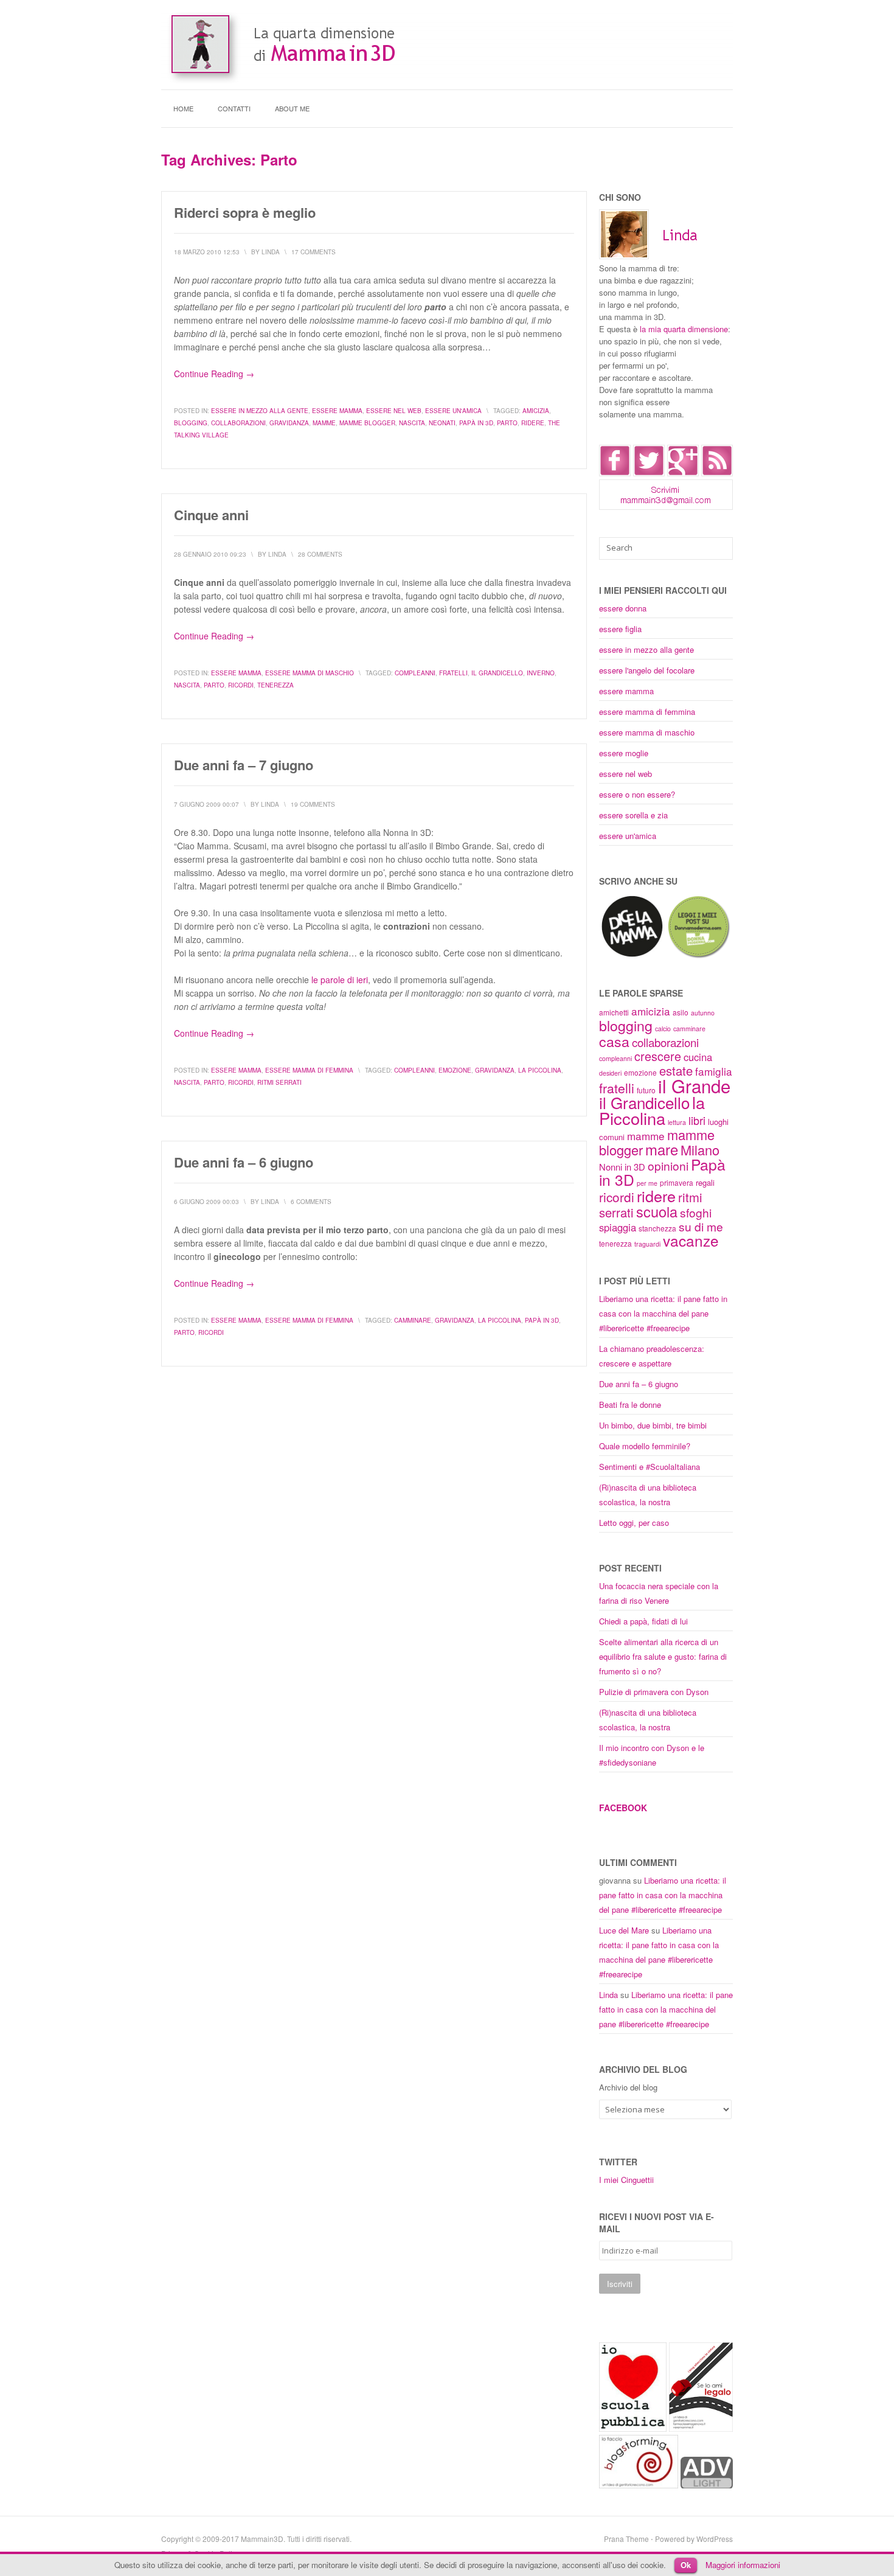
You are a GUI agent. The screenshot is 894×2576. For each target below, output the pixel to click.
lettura (677, 1122)
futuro (646, 1090)
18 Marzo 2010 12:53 (207, 252)
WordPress (715, 2539)
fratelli (453, 673)
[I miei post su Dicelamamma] (632, 956)
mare (662, 1149)
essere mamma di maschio (310, 673)
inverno (541, 673)
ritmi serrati (279, 1082)
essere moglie (624, 753)
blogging (191, 423)
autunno (703, 1013)
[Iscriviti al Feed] (717, 473)
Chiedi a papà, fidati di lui (643, 1621)
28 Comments (320, 554)
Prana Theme (626, 2539)
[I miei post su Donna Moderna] (698, 956)
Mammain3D (262, 2539)
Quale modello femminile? (645, 1446)
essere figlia (620, 629)
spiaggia (618, 1227)
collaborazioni (238, 423)
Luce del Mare (624, 1930)
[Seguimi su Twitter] (649, 473)
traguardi (647, 1244)
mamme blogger (367, 423)
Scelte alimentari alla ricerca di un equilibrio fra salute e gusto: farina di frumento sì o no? (663, 1656)
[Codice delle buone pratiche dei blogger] (707, 2485)
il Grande (694, 1085)
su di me (701, 1226)
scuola (657, 1211)
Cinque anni (211, 515)
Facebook (623, 1808)
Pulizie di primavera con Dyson (654, 1692)
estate (676, 1070)
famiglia (714, 1071)
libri (697, 1120)
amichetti (614, 1012)
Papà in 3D (476, 423)
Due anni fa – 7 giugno (244, 765)
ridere (533, 423)
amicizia (536, 411)
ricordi (241, 685)
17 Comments (314, 252)
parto (507, 423)
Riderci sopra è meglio (245, 212)
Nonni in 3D (622, 1167)
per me (647, 1183)
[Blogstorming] (639, 2485)
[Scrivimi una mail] (666, 506)
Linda (608, 1995)
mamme (324, 423)
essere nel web (394, 411)
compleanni (415, 673)
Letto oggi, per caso (634, 1523)
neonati (442, 423)
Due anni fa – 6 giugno (244, 1162)
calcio (663, 1029)
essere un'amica (453, 411)
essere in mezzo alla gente (260, 411)
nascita (412, 423)
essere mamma (337, 411)
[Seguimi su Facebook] (615, 473)
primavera (677, 1182)
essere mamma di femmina (309, 1070)
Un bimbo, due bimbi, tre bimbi (653, 1425)
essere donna (623, 608)
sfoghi (696, 1212)
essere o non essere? (637, 794)
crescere (658, 1056)
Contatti (234, 108)
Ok (686, 2565)
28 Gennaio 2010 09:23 (210, 554)
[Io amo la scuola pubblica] (633, 2428)
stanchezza (657, 1228)
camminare (413, 1320)
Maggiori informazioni (743, 2565)
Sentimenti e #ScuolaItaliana (650, 1467)
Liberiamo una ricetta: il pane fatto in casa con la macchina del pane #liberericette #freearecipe (663, 1313)
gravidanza (289, 423)
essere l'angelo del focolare (647, 670)
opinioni (668, 1165)
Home (183, 108)
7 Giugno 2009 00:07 (206, 804)
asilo (681, 1012)
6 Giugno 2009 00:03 (206, 1202)
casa (614, 1041)
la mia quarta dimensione (684, 329)
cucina (698, 1057)
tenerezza (275, 685)
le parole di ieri (340, 980)
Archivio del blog (628, 2087)
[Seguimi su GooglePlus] (683, 473)
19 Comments (313, 804)
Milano (700, 1150)
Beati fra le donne (630, 1405)
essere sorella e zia (633, 815)
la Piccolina (540, 1070)
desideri (610, 1073)
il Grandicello (497, 673)
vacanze (691, 1240)
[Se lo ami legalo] (701, 2428)
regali (705, 1182)
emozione (455, 1070)
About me (292, 108)
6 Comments (311, 1202)
